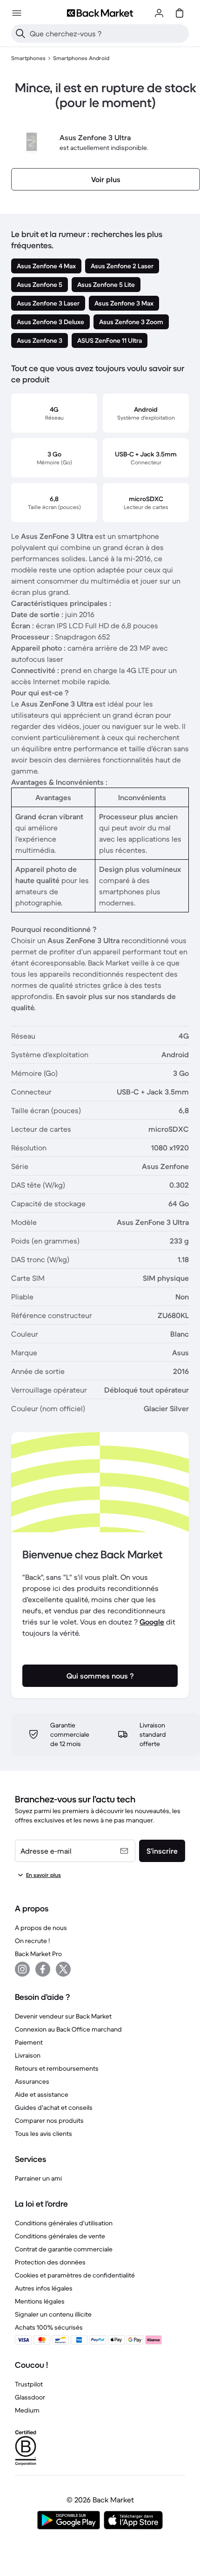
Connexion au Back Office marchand (68, 2029)
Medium (27, 2410)
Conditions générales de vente (60, 2236)
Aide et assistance (42, 2094)
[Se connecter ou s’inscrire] (159, 13)
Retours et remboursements (57, 2068)
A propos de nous (41, 1928)
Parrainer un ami (38, 2178)
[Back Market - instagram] (22, 1969)
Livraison (28, 2055)
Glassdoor (30, 2397)
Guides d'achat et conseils (54, 2107)
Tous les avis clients (43, 2134)
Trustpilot (29, 2384)
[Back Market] (100, 13)
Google (152, 1622)
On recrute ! (32, 1941)
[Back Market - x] (63, 1969)
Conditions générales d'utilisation (64, 2223)
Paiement (29, 2042)
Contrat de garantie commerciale (64, 2249)
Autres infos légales (44, 2288)
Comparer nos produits (49, 2121)
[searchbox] (107, 34)
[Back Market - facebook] (43, 1969)
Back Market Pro (38, 1954)
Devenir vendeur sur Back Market (63, 2016)
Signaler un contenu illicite (53, 2314)
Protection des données (50, 2262)
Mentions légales (40, 2301)
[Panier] (180, 13)
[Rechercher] (20, 34)
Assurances (32, 2081)
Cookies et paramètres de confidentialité (75, 2275)
